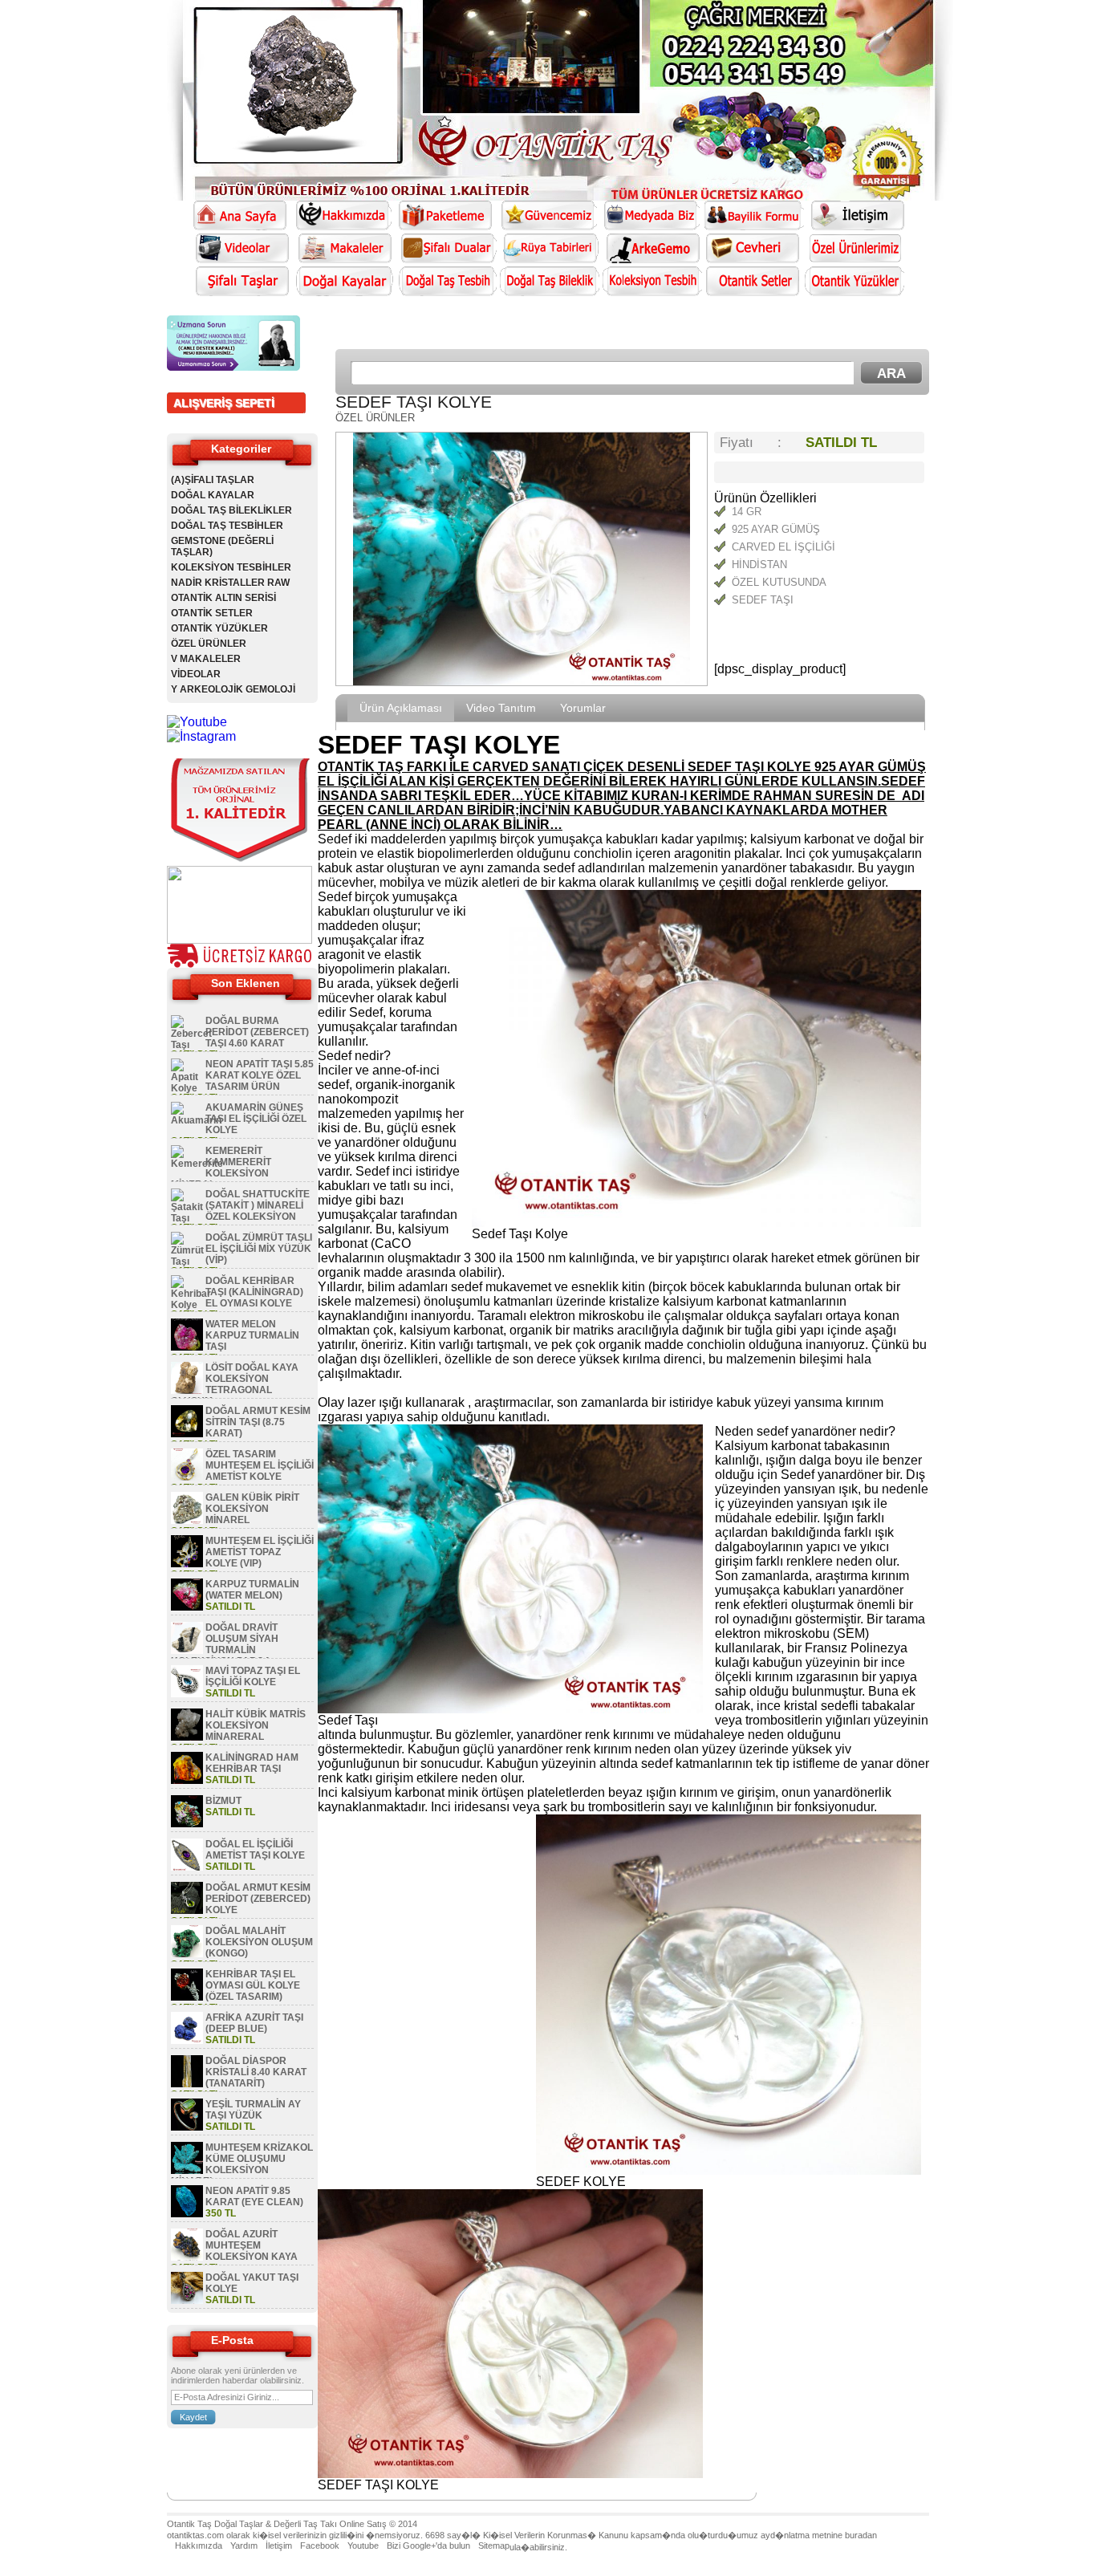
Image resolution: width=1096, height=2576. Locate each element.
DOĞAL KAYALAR (213, 495)
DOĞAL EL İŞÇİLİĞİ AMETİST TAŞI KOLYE (255, 1850)
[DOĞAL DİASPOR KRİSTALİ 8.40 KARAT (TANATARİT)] (187, 2084)
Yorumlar (583, 708)
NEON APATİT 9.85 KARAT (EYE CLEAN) (254, 2196)
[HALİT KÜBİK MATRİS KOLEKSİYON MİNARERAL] (187, 1737)
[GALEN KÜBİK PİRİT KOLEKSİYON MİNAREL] (187, 1521)
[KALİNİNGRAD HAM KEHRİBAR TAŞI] (187, 1781)
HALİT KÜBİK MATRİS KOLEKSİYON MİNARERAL (256, 1725)
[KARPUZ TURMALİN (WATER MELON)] (187, 1607)
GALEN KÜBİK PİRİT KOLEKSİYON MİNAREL (252, 1509)
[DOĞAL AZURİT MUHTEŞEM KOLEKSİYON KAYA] (187, 2257)
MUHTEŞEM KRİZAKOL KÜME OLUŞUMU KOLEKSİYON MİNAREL (242, 2164)
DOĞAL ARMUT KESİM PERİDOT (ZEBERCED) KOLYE (258, 1899)
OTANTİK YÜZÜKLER (219, 628)
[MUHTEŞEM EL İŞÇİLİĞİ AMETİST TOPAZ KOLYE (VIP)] (187, 1564)
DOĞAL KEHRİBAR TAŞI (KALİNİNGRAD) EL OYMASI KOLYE (254, 1292)
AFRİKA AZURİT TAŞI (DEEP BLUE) (254, 2023)
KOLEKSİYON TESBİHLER (231, 567)
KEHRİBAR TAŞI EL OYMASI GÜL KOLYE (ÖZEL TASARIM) (253, 1985)
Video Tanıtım (501, 708)
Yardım (244, 2546)
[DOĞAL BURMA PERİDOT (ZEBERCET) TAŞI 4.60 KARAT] (191, 1045)
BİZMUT (223, 1801)
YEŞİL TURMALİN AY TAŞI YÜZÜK (253, 2110)
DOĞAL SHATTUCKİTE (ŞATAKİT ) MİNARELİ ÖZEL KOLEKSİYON (258, 1205)
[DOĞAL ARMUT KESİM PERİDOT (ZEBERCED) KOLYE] (187, 1911)
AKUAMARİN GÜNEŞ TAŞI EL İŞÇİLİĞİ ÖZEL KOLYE (256, 1119)
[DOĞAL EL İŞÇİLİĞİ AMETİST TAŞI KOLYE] (187, 1867)
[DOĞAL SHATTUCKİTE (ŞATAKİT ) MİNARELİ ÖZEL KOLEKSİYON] (187, 1218)
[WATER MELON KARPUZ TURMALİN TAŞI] (187, 1347)
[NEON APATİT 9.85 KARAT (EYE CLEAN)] (187, 2214)
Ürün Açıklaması (401, 708)
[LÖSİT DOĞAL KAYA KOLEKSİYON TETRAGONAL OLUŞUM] (187, 1391)
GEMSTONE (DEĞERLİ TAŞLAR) (222, 546)
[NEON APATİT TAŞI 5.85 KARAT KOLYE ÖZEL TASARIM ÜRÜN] (187, 1088)
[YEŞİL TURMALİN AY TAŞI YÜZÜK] (187, 2127)
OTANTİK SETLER (212, 613)
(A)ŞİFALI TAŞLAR (213, 480)
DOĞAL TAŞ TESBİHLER (227, 526)
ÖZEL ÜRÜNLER (209, 644)
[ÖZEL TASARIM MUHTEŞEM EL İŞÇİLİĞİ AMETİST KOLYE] (187, 1477)
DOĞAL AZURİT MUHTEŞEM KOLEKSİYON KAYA (252, 2245)
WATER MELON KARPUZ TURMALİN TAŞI (252, 1335)
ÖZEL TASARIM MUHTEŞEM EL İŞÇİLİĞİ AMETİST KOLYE (260, 1465)
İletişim (279, 2546)
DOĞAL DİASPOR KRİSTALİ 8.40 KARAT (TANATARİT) (256, 2072)
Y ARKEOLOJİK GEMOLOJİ (233, 689)
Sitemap (494, 2546)
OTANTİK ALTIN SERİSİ (223, 598)
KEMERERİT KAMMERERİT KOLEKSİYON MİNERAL (221, 1168)
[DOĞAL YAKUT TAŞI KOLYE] (187, 2301)
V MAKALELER (206, 659)
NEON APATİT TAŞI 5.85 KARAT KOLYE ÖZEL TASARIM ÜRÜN (260, 1075)
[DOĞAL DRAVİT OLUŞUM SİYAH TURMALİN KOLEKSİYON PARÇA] (187, 1651)
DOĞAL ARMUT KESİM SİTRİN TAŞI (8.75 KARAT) (258, 1422)
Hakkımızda (199, 2546)
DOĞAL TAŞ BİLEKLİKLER (231, 510)
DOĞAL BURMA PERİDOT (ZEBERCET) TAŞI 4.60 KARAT (257, 1032)
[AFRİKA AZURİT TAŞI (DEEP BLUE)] (187, 2041)
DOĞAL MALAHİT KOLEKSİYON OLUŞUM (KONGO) (259, 1942)
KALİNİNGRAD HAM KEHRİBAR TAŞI (252, 1763)
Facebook (320, 2546)
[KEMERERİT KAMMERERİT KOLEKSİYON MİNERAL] (197, 1164)
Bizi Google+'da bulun (428, 2546)
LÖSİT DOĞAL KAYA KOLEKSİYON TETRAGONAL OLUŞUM (235, 1384)
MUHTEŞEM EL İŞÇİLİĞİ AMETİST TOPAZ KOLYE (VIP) (260, 1552)
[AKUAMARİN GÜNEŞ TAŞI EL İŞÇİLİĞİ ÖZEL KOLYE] (196, 1120)
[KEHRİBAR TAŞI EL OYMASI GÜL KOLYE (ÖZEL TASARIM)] (187, 1997)
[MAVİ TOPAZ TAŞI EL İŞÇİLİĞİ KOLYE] (187, 1694)
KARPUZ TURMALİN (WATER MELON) (252, 1590)
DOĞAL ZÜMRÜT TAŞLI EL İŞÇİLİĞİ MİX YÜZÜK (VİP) (259, 1249)
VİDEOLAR (196, 674)
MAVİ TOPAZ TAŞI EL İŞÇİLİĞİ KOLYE (253, 1676)
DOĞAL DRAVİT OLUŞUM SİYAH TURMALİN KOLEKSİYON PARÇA (225, 1644)
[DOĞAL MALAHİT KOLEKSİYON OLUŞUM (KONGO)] (187, 1954)
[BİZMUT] (187, 1824)
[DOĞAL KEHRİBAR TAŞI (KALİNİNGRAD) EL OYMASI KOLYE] (191, 1305)
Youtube (363, 2546)
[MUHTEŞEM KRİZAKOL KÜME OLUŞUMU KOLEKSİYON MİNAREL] (187, 2171)
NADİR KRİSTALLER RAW (230, 583)
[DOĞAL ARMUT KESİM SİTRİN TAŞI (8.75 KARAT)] (187, 1434)
